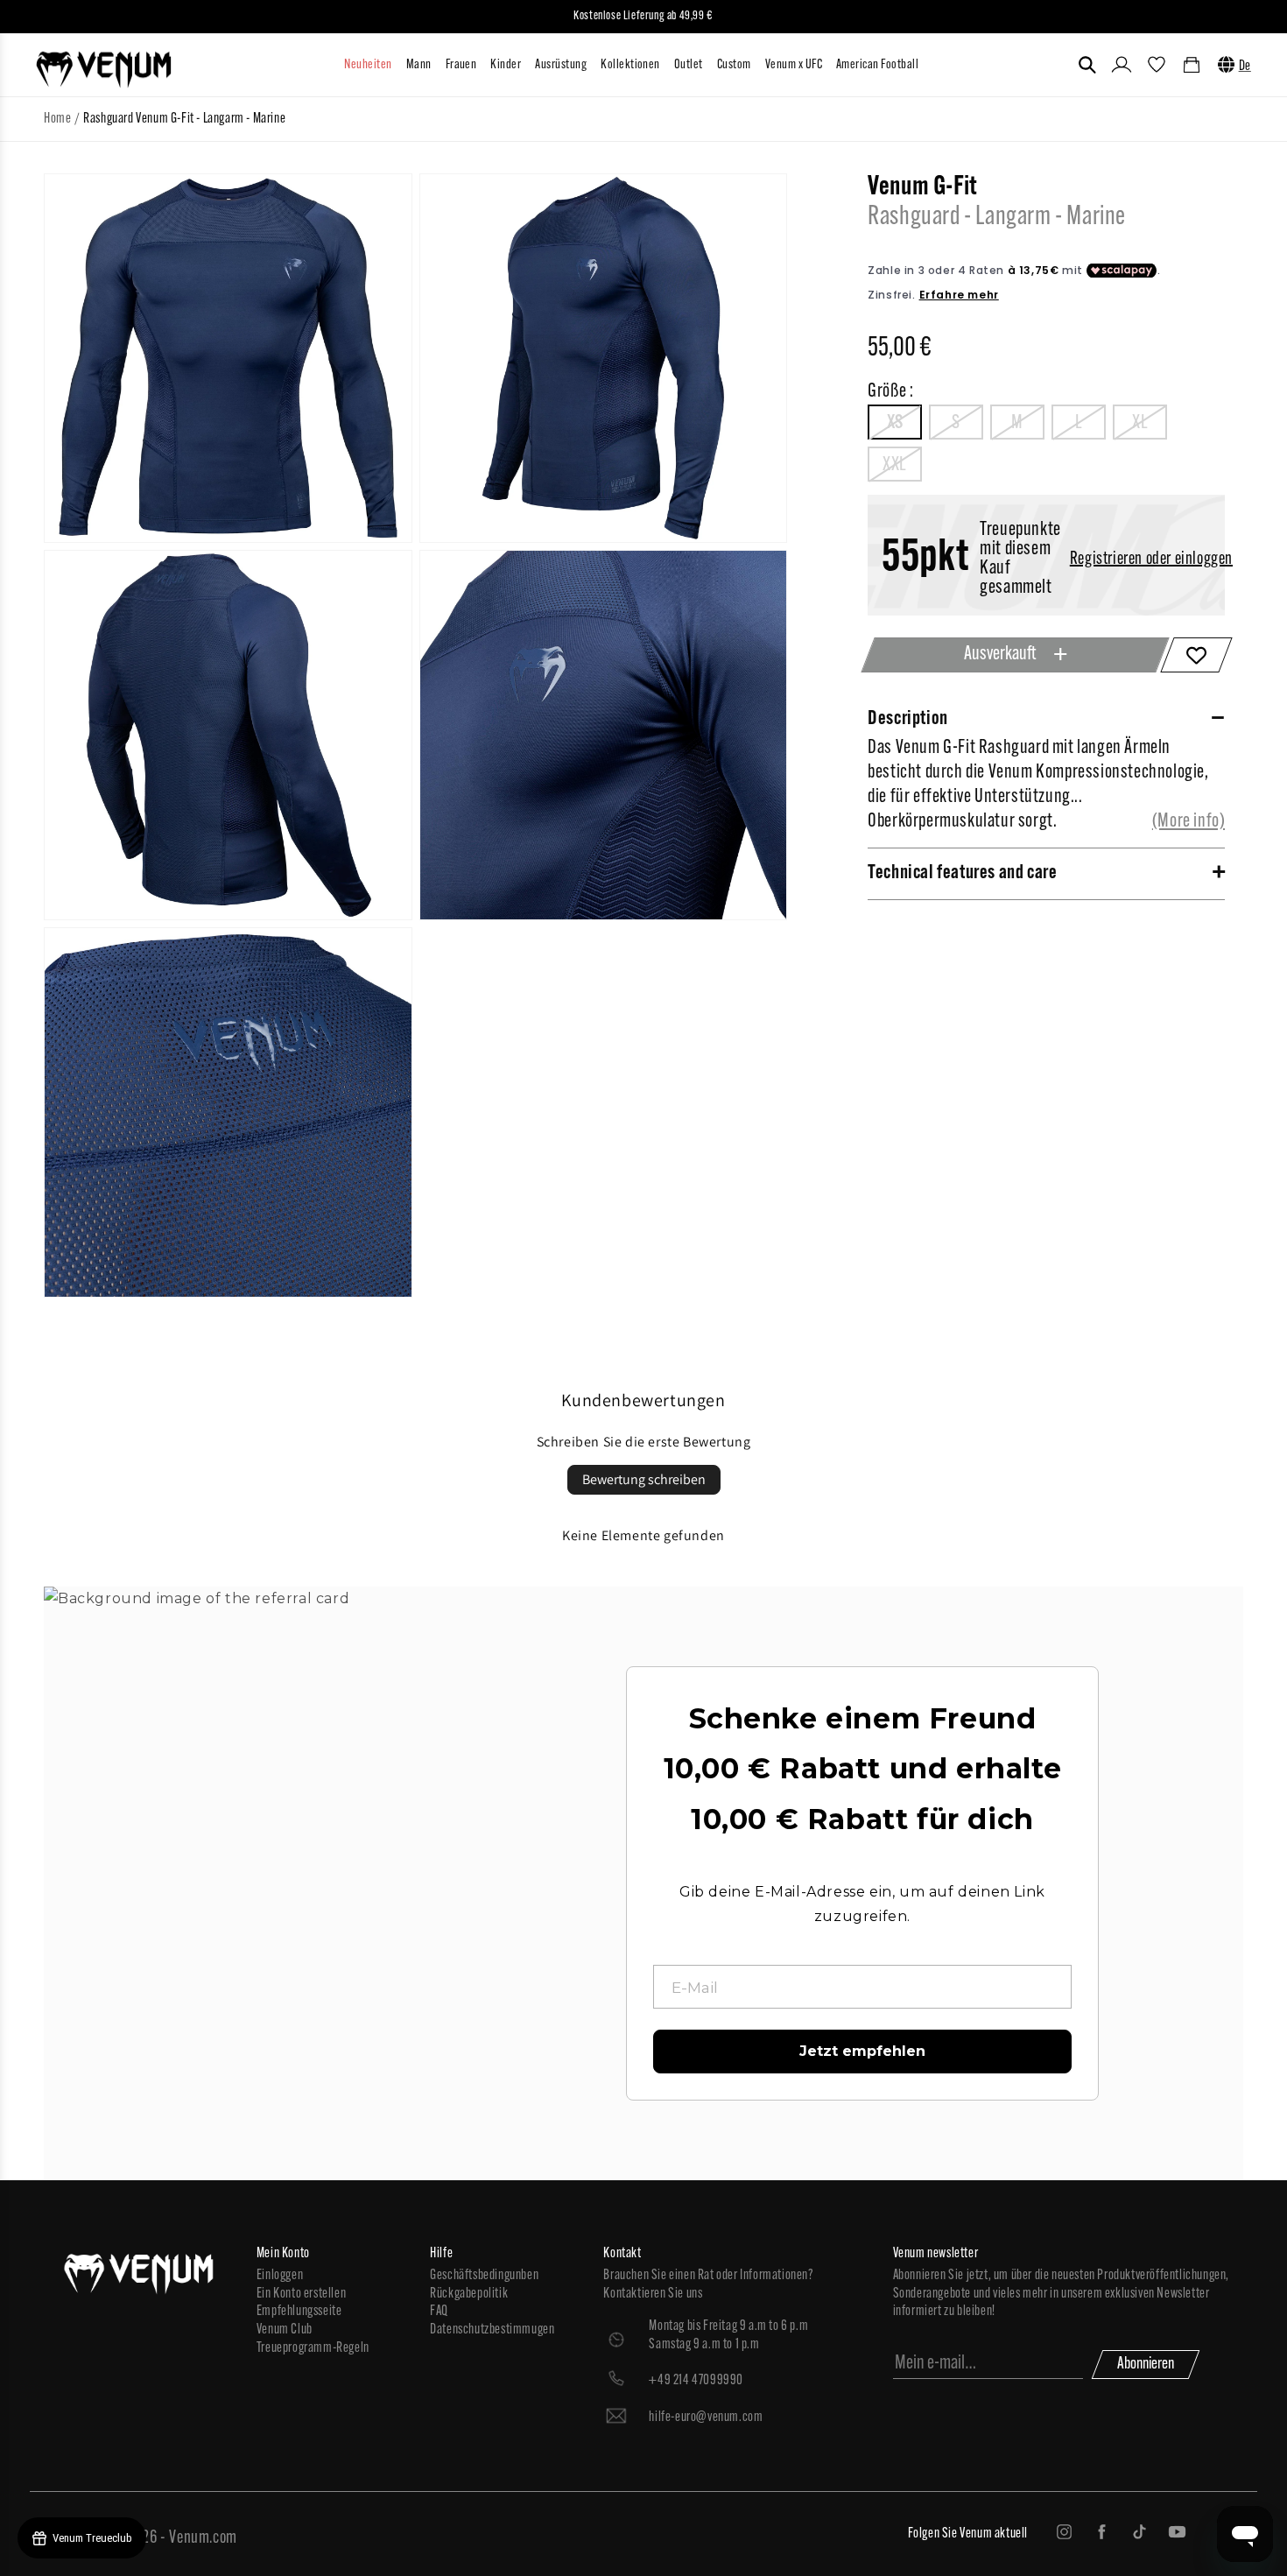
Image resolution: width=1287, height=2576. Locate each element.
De (1245, 67)
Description (908, 719)
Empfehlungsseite (299, 2312)
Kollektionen (630, 65)
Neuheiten (368, 65)
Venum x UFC (794, 65)
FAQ (439, 2312)
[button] (1087, 65)
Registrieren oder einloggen (1151, 560)
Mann (419, 65)
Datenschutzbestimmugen (492, 2330)
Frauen (461, 65)
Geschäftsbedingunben (484, 2276)
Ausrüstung (561, 65)
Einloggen (280, 2276)
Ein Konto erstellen (301, 2294)
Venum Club (285, 2330)
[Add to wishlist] (1196, 655)
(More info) (1189, 822)
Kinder (506, 65)
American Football (877, 65)
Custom (734, 65)
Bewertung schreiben (644, 1479)
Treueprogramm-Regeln (313, 2348)
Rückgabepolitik (469, 2294)
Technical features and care (962, 873)
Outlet (689, 65)
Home (57, 119)
